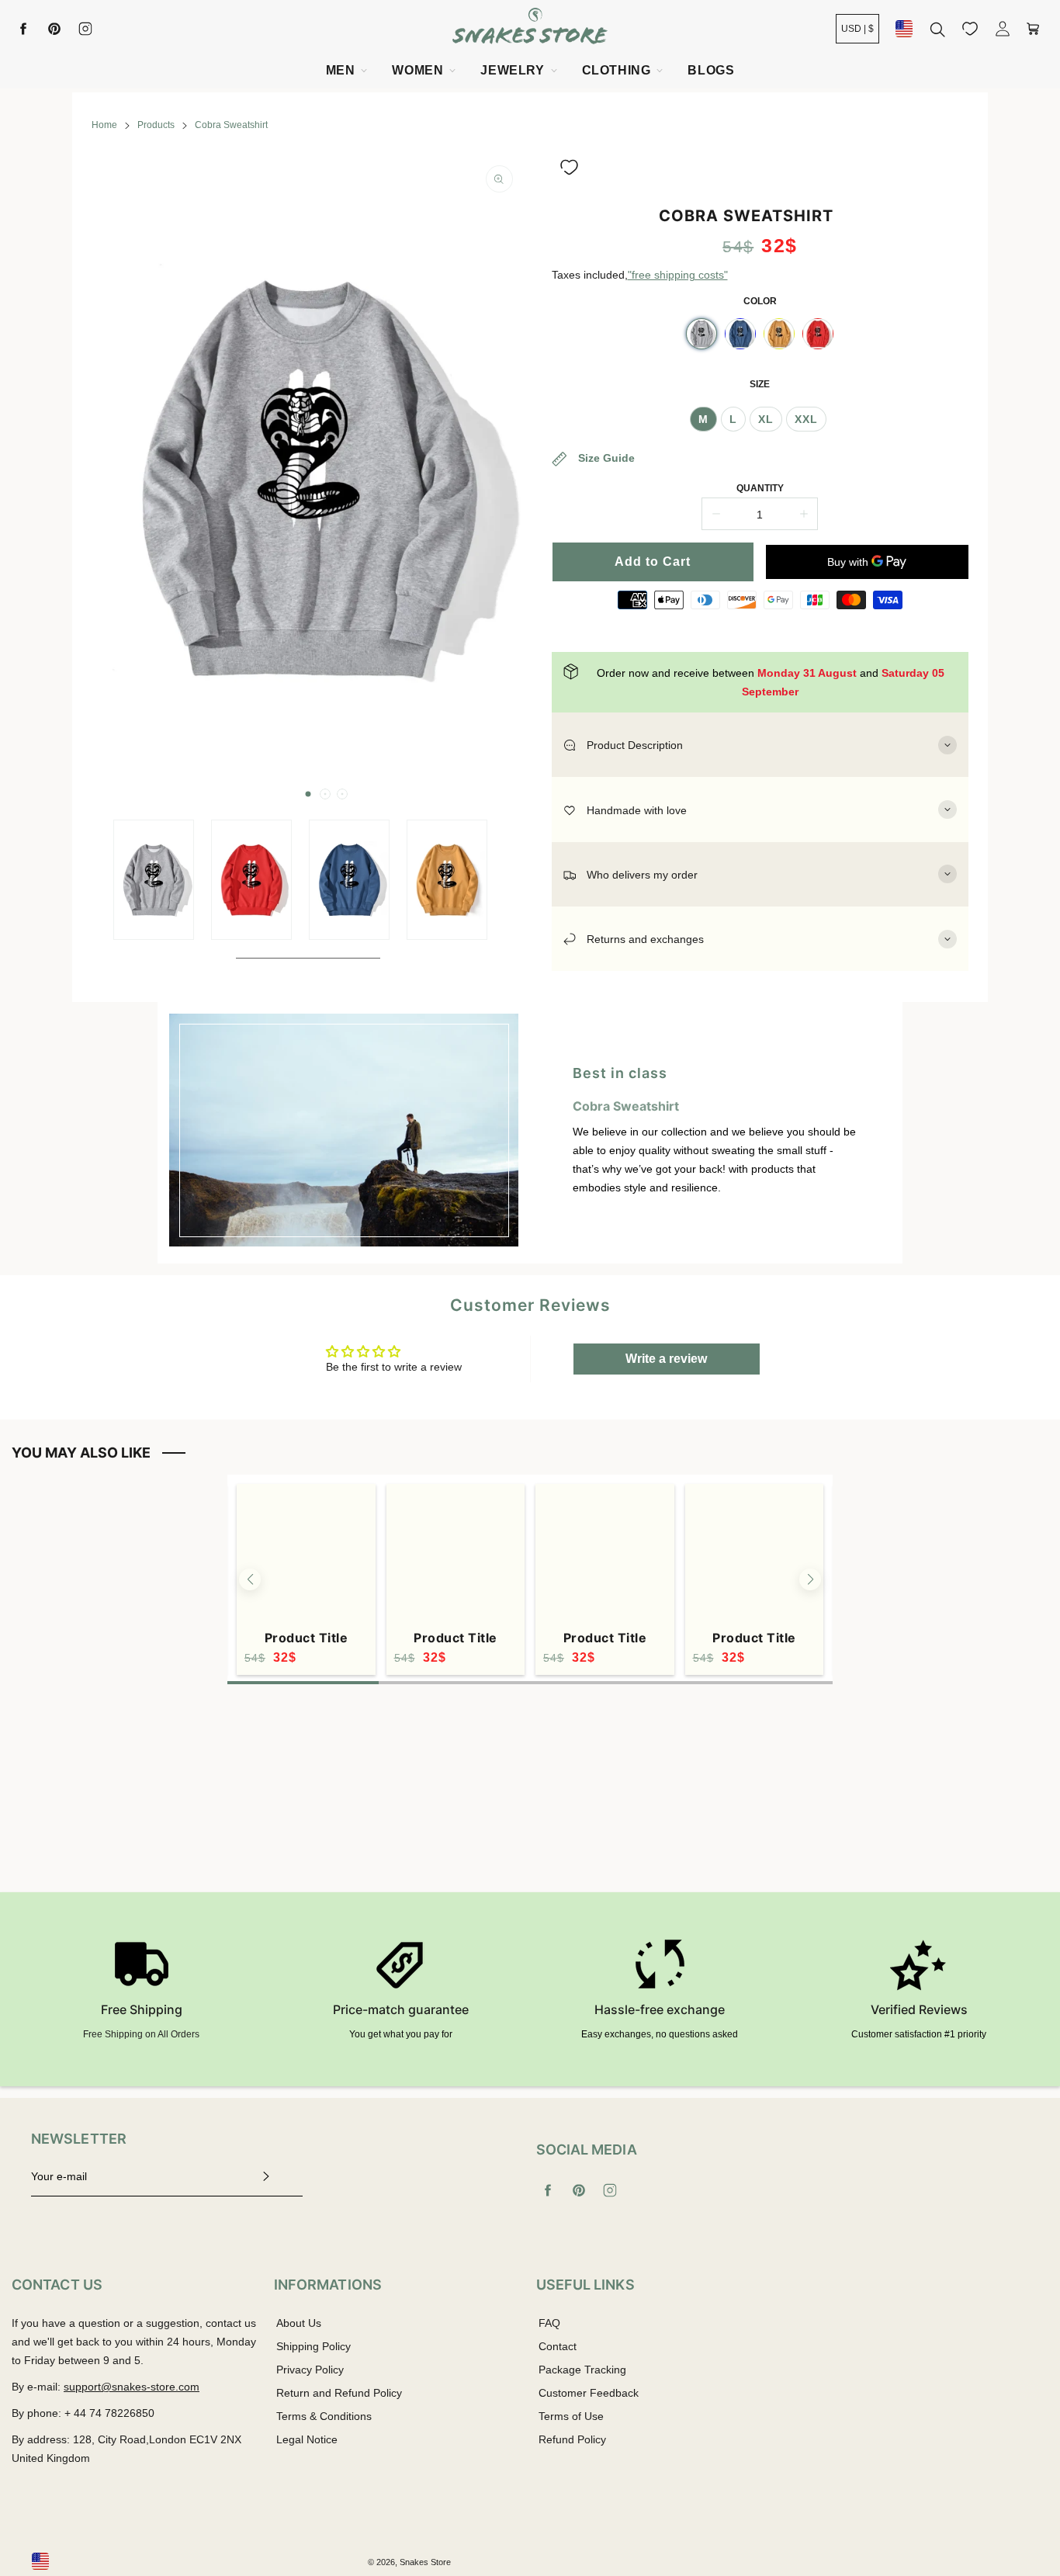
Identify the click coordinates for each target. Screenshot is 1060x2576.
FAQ (549, 2323)
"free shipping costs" (678, 275)
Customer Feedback (589, 2393)
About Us (299, 2323)
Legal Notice (307, 2439)
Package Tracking (582, 2370)
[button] (308, 794)
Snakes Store (425, 2562)
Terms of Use (571, 2416)
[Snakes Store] (530, 28)
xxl (806, 419)
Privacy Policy (310, 2370)
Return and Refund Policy (339, 2393)
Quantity (760, 488)
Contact (558, 2346)
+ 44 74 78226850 (109, 2413)
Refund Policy (572, 2439)
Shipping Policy (313, 2346)
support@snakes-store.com (132, 2387)
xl (766, 419)
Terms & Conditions (324, 2416)
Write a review (666, 1359)
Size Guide (605, 458)
